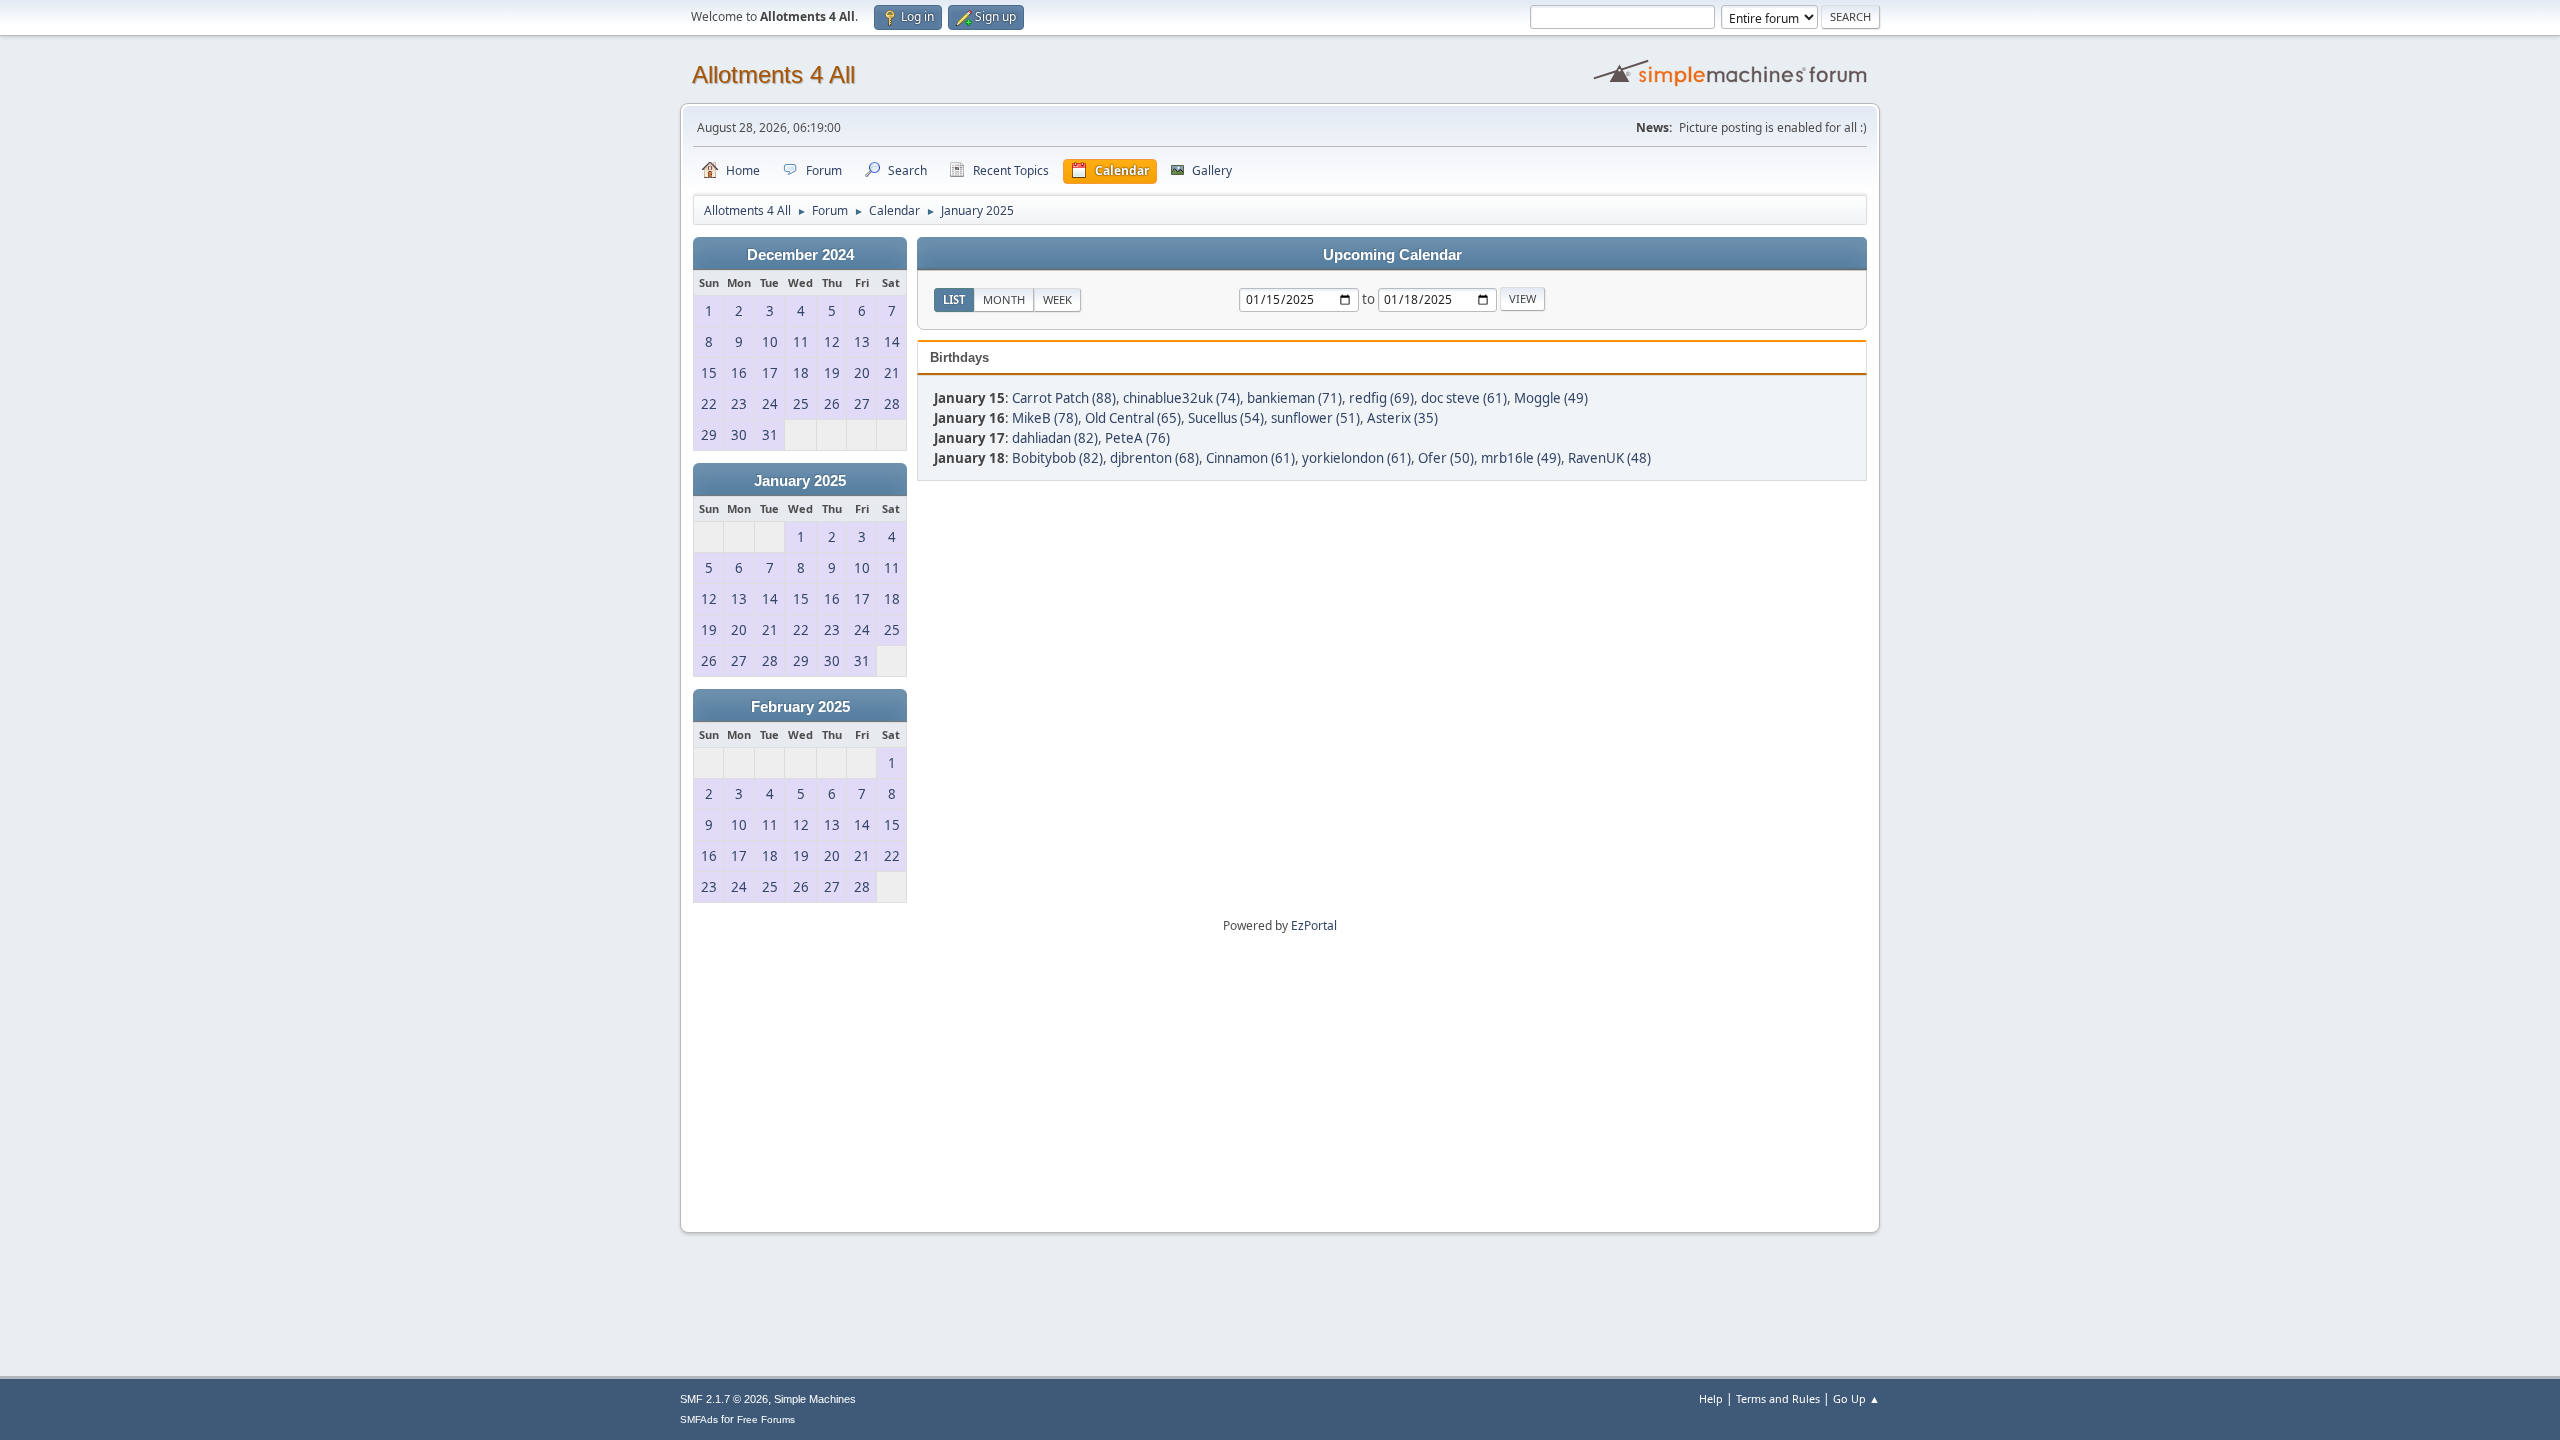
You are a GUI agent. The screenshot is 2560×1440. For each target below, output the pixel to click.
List (954, 299)
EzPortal (1314, 925)
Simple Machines (815, 1399)
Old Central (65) (1133, 418)
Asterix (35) (1402, 418)
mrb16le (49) (1521, 458)
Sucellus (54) (1226, 418)
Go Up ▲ (1856, 1398)
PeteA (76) (1137, 438)
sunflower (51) (1315, 418)
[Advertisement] (1280, 1076)
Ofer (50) (1446, 458)
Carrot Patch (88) (1064, 398)
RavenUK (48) (1609, 458)
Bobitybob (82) (1057, 458)
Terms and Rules (1778, 1398)
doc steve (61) (1464, 398)
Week (1057, 299)
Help (1711, 1398)
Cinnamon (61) (1250, 458)
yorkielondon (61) (1356, 458)
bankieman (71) (1294, 398)
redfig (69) (1381, 398)
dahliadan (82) (1055, 438)
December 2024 (800, 255)
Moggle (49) (1551, 398)
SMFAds (699, 1419)
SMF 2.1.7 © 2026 (724, 1399)
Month (1004, 299)
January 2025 (800, 481)
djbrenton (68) (1154, 458)
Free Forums (766, 1419)
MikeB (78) (1045, 418)
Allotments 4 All (773, 74)
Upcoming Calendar (1392, 255)
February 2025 (800, 707)
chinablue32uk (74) (1181, 398)
